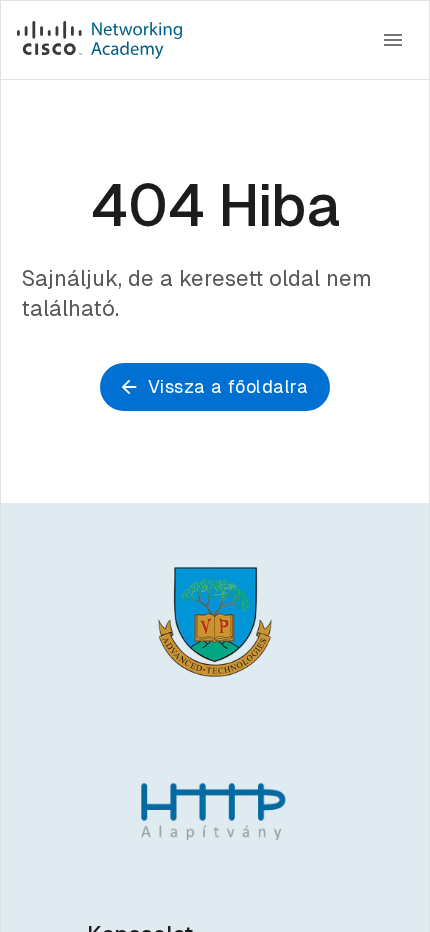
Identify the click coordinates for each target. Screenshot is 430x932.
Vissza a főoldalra (228, 386)
